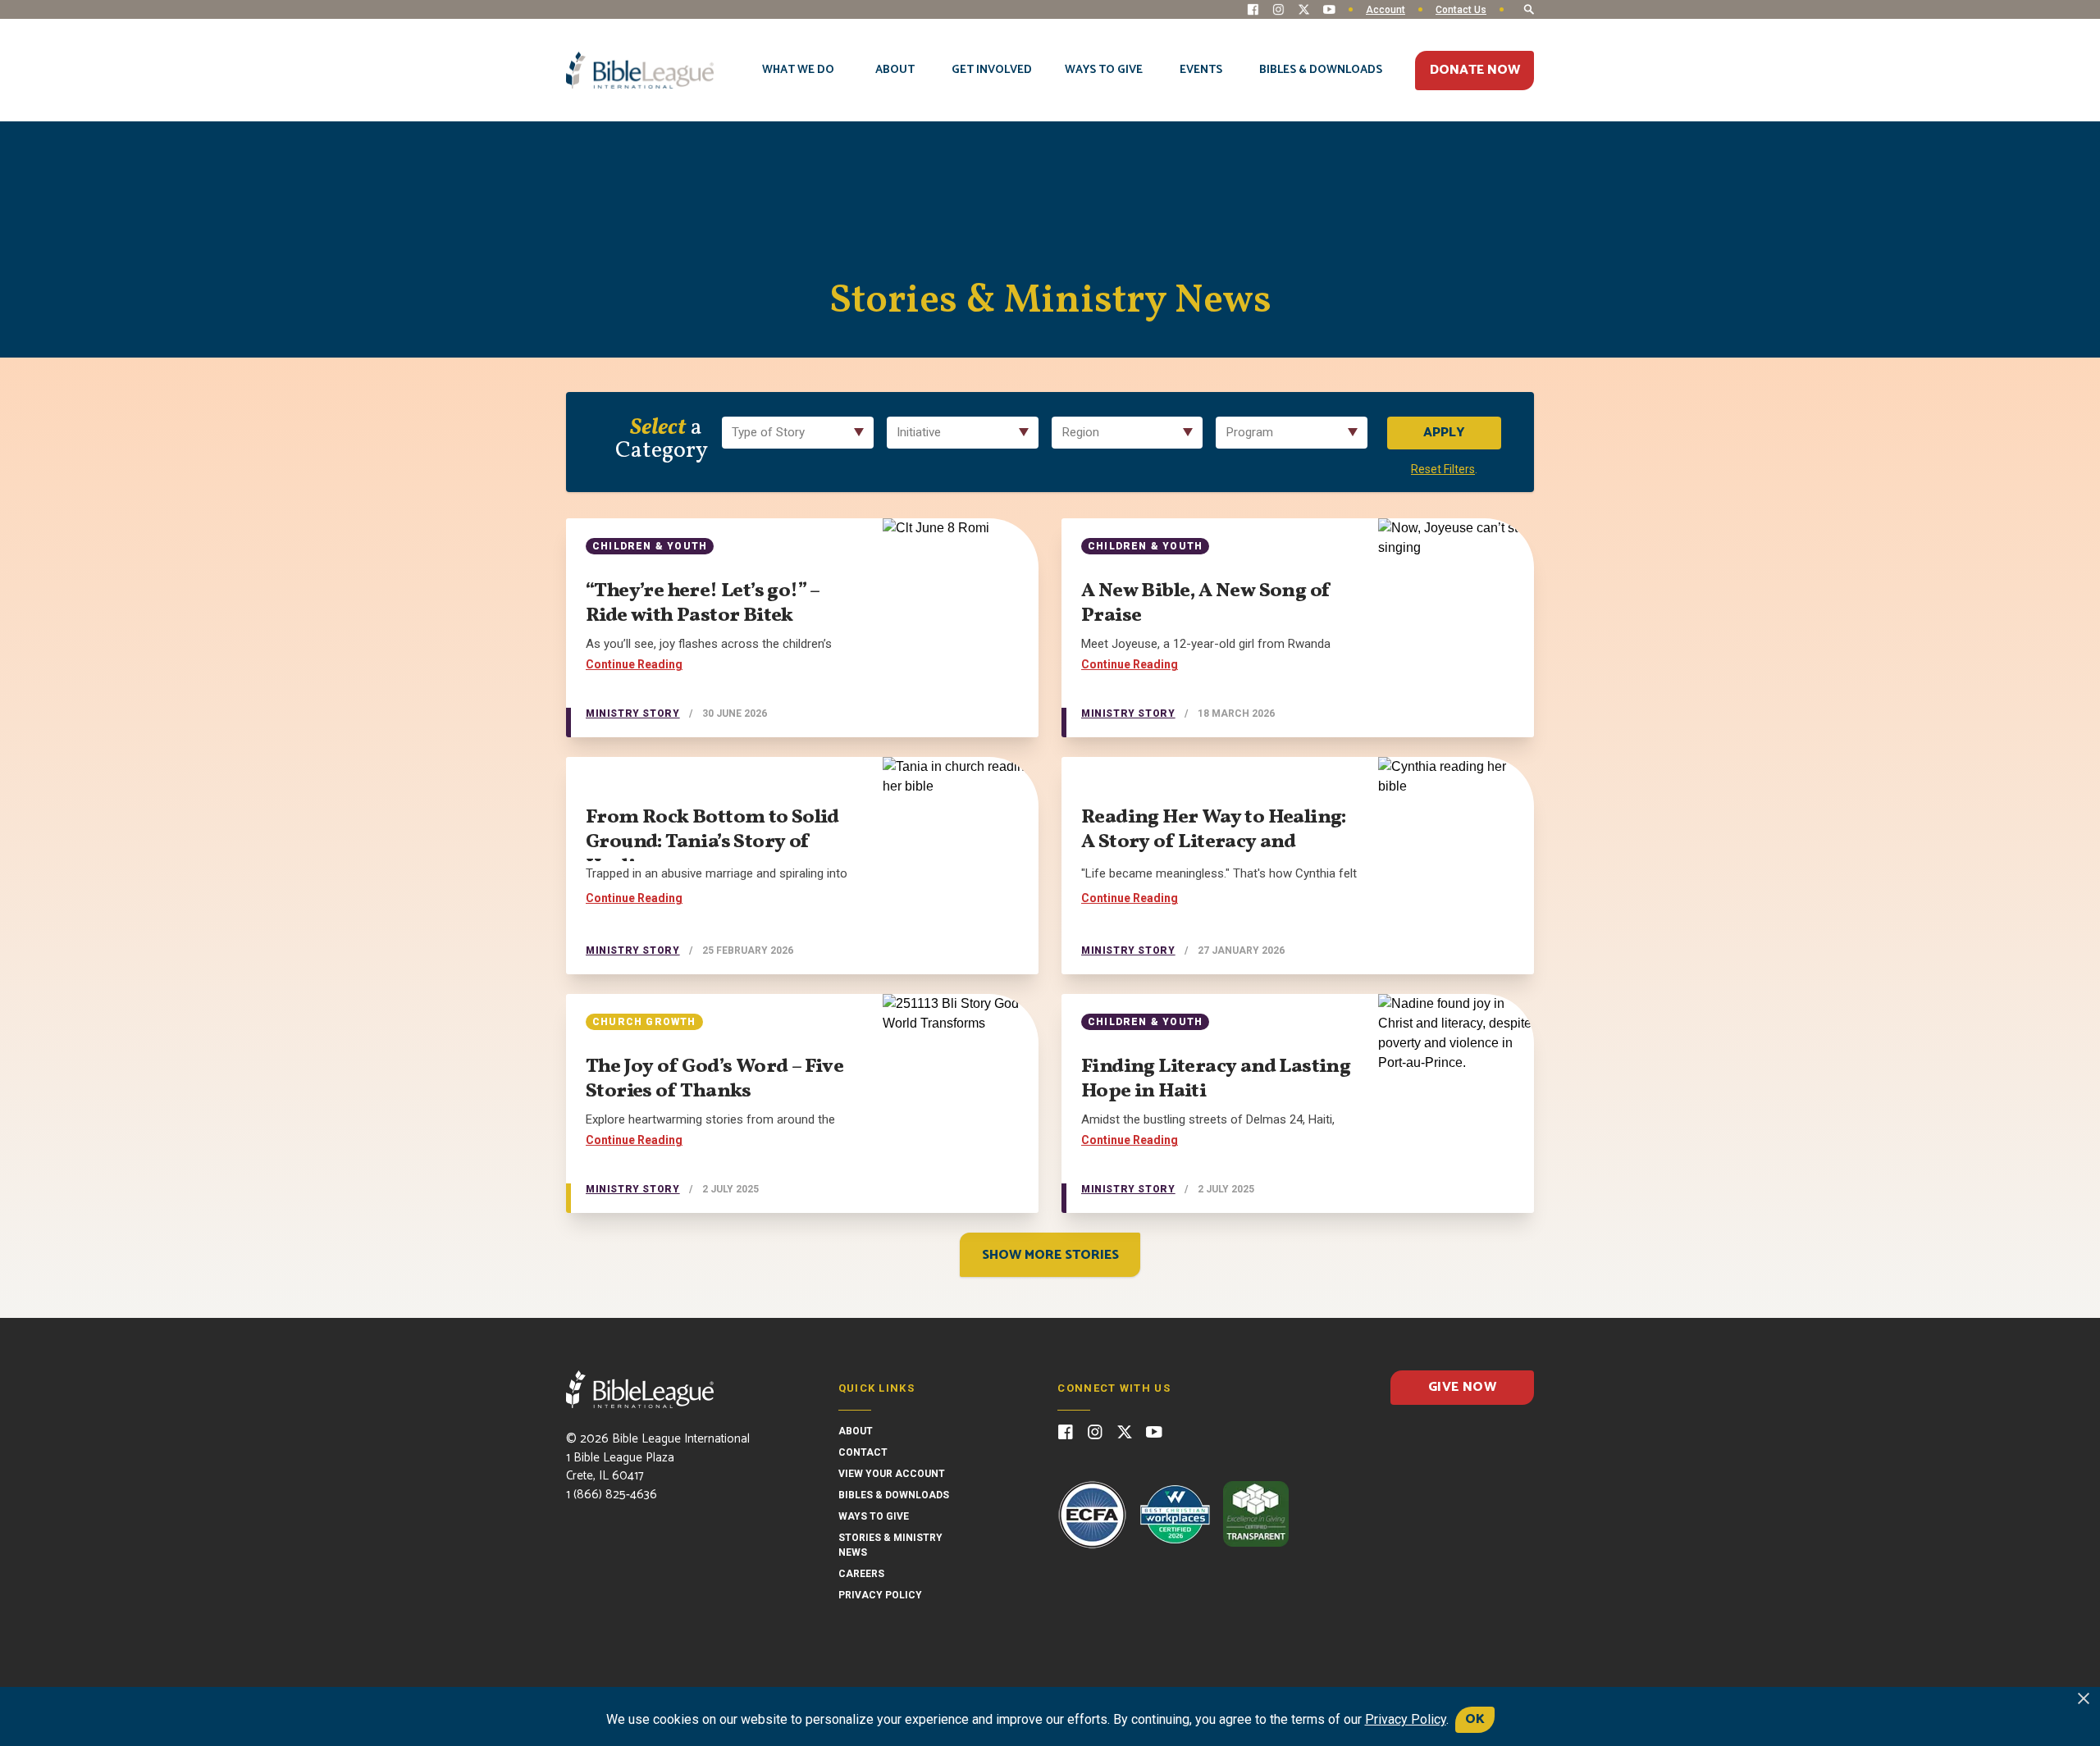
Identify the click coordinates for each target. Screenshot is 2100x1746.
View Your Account (892, 1474)
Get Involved (992, 70)
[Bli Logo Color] (640, 71)
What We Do (798, 70)
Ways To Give (1104, 70)
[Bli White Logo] (640, 1389)
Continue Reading (634, 664)
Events (1201, 70)
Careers (861, 1574)
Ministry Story (632, 713)
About (895, 70)
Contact (863, 1452)
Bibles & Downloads (1321, 70)
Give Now (1462, 1387)
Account (1386, 10)
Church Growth (644, 1022)
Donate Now (1475, 70)
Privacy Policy (880, 1595)
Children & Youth (650, 546)
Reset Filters (1443, 469)
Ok (1475, 1719)
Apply (1444, 433)
